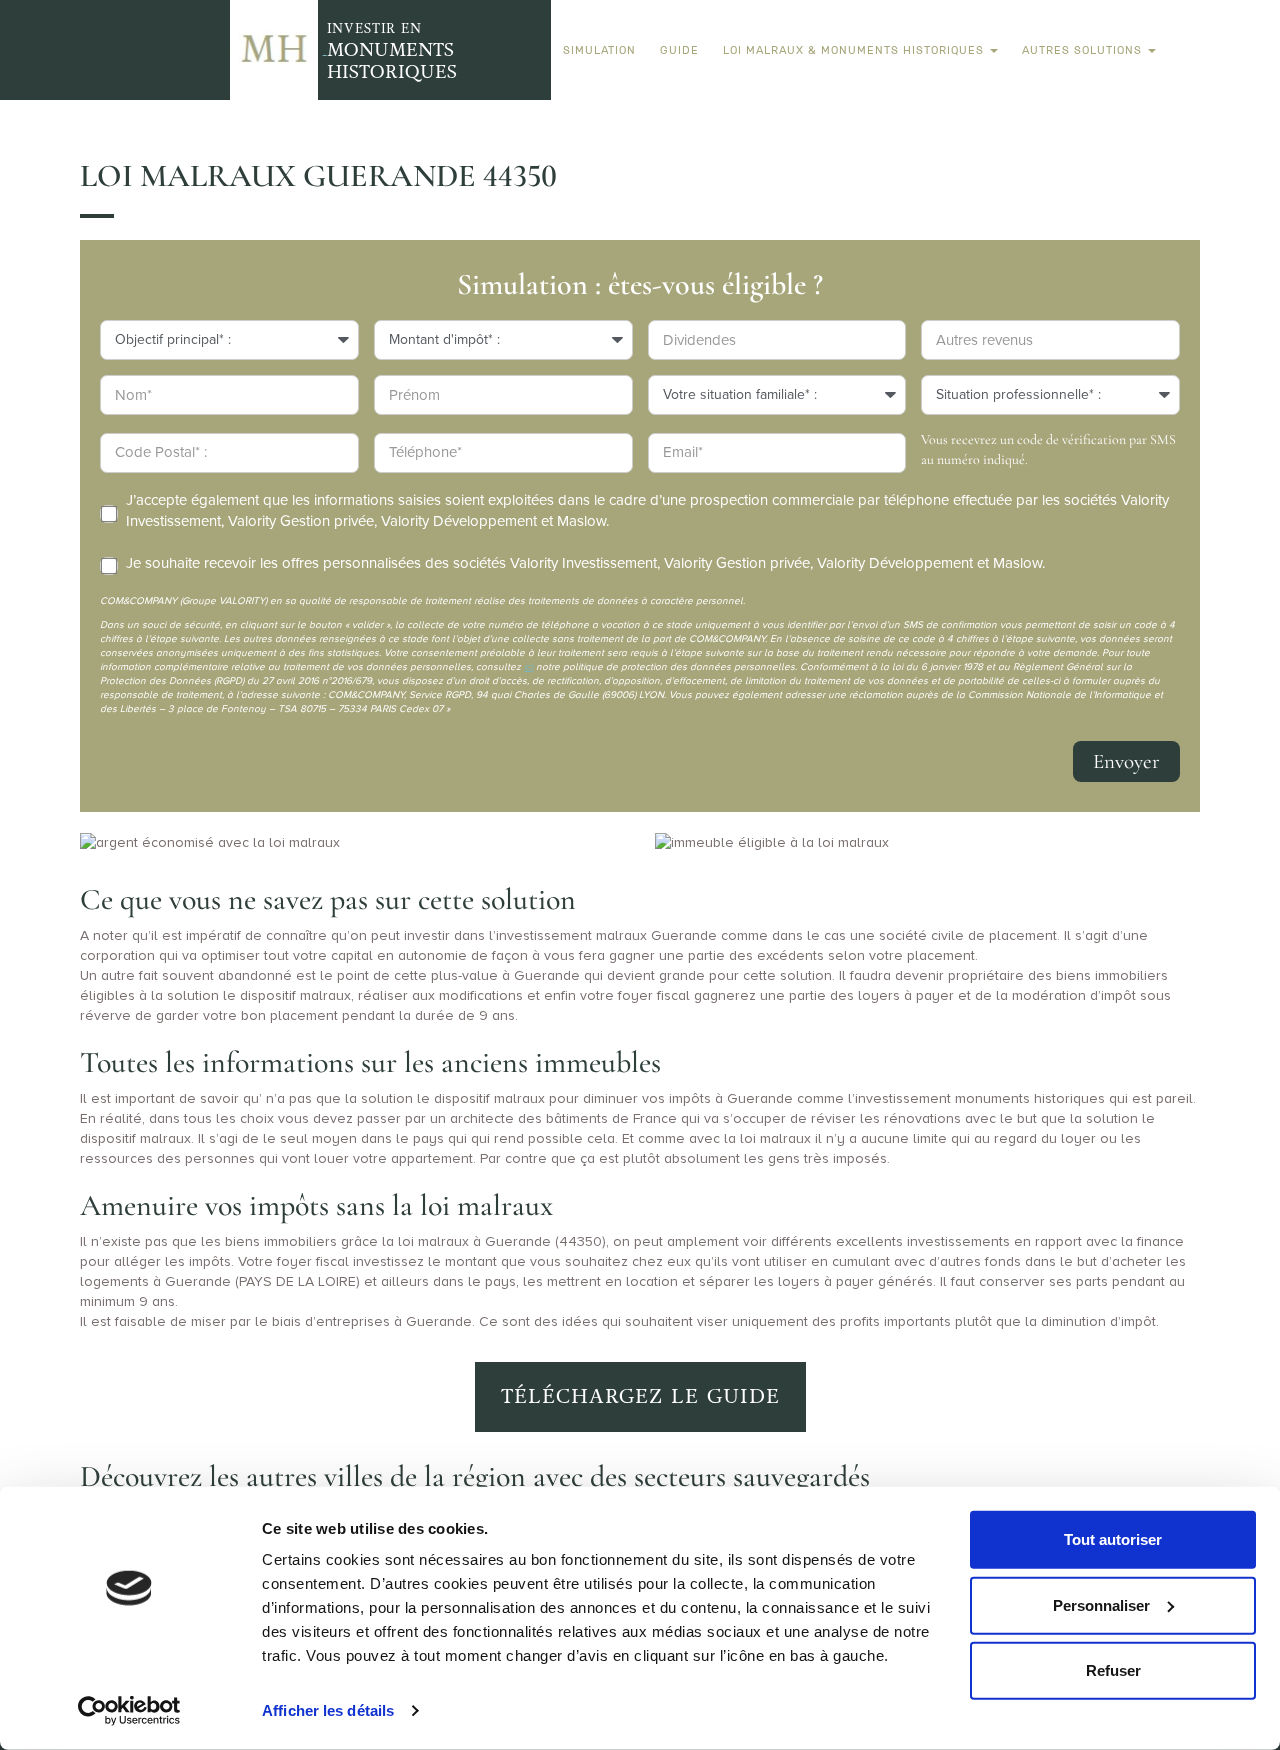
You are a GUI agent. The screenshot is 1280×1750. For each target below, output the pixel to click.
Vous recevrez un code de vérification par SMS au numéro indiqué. (1048, 449)
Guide (679, 50)
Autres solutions (1084, 50)
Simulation (599, 50)
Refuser (1113, 1670)
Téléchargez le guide (640, 1396)
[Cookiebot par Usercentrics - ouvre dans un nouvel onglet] (129, 1711)
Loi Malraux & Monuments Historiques (855, 50)
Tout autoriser (1113, 1539)
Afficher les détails (328, 1710)
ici (528, 667)
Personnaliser (1101, 1604)
